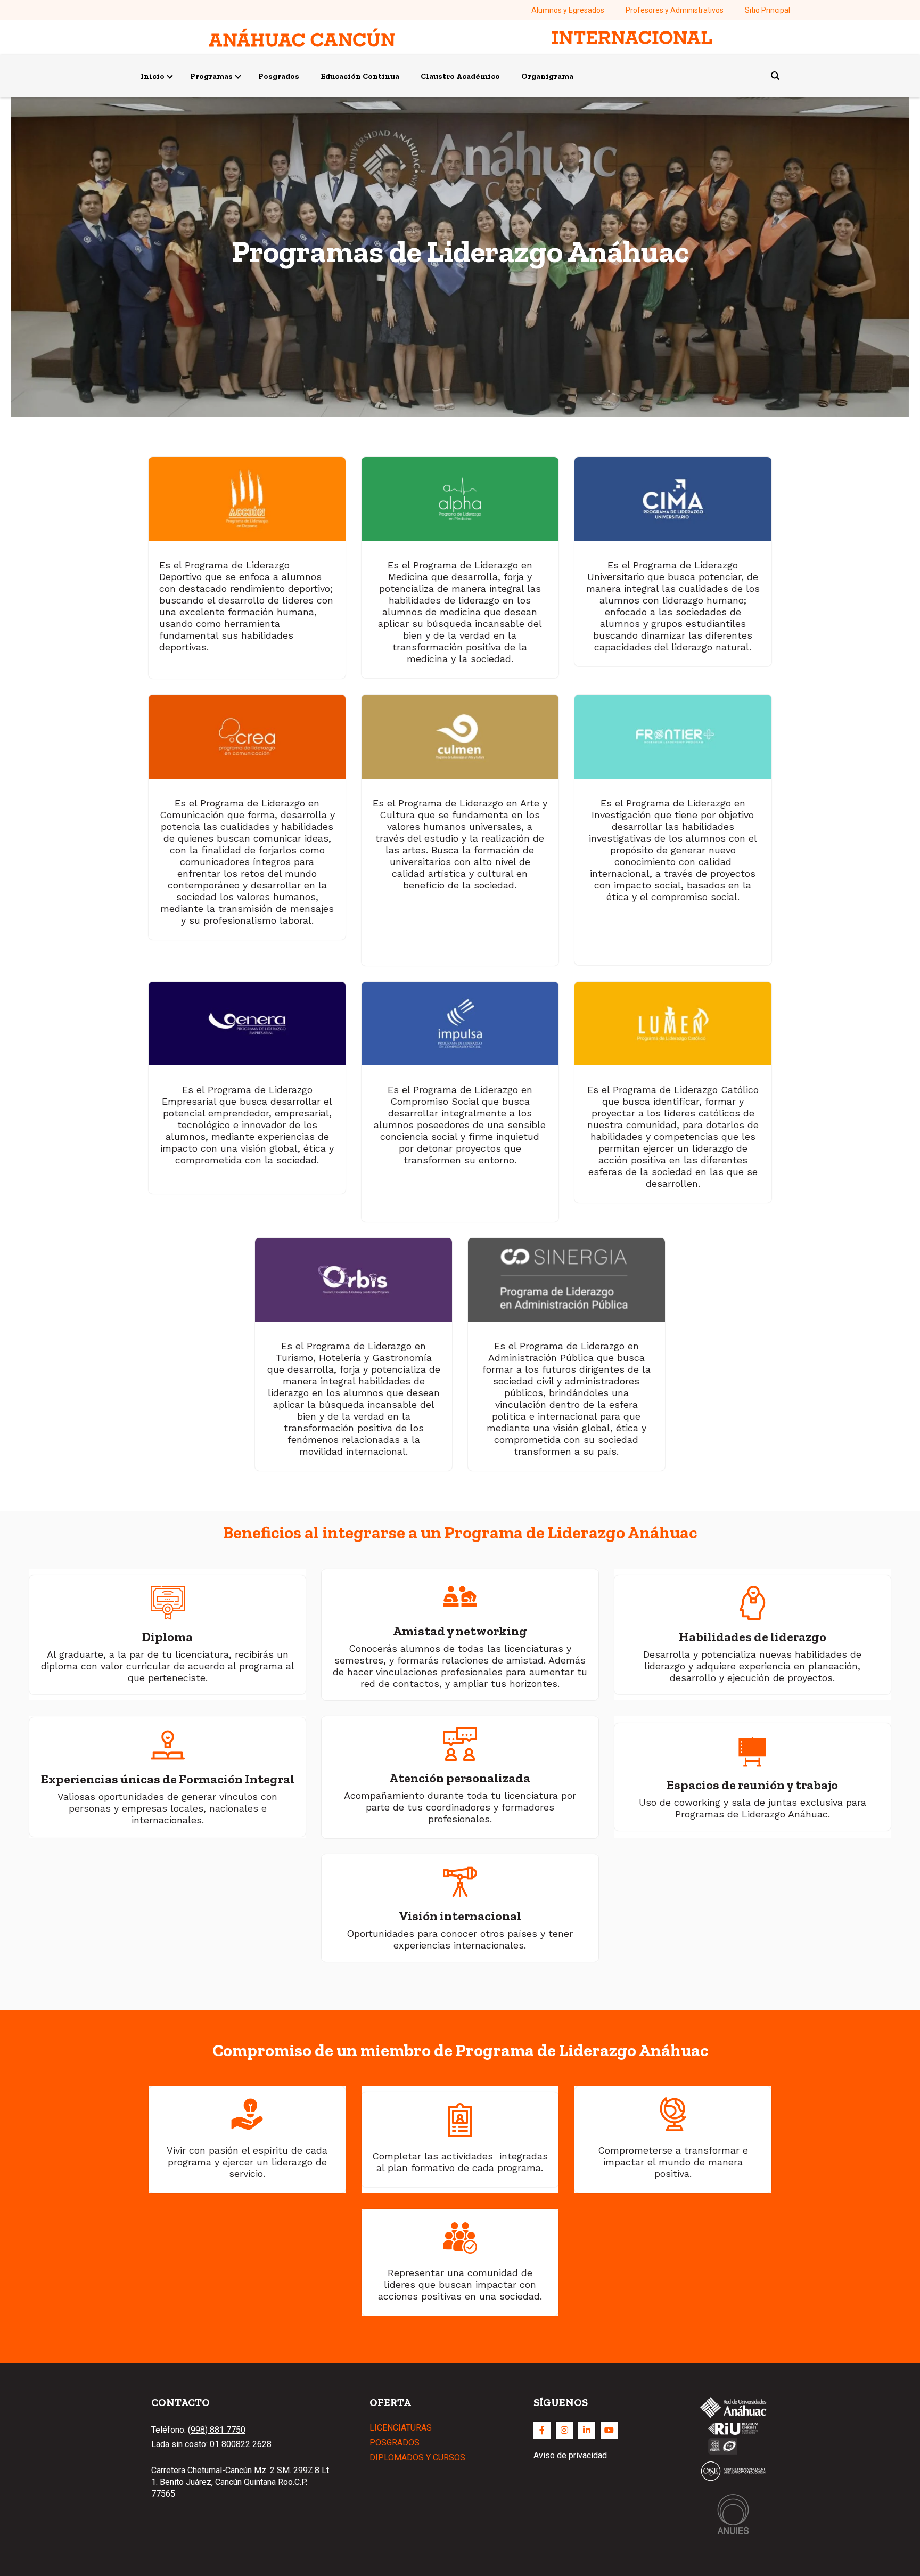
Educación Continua (360, 76)
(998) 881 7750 (217, 2430)
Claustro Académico (460, 76)
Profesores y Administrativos (675, 10)
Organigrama (547, 76)
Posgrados (279, 76)
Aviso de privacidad (570, 2455)
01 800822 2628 (241, 2444)
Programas (211, 76)
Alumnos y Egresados (568, 10)
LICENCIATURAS (401, 2428)
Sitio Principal (767, 10)
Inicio (153, 76)
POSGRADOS (395, 2443)
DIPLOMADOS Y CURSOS (417, 2457)
